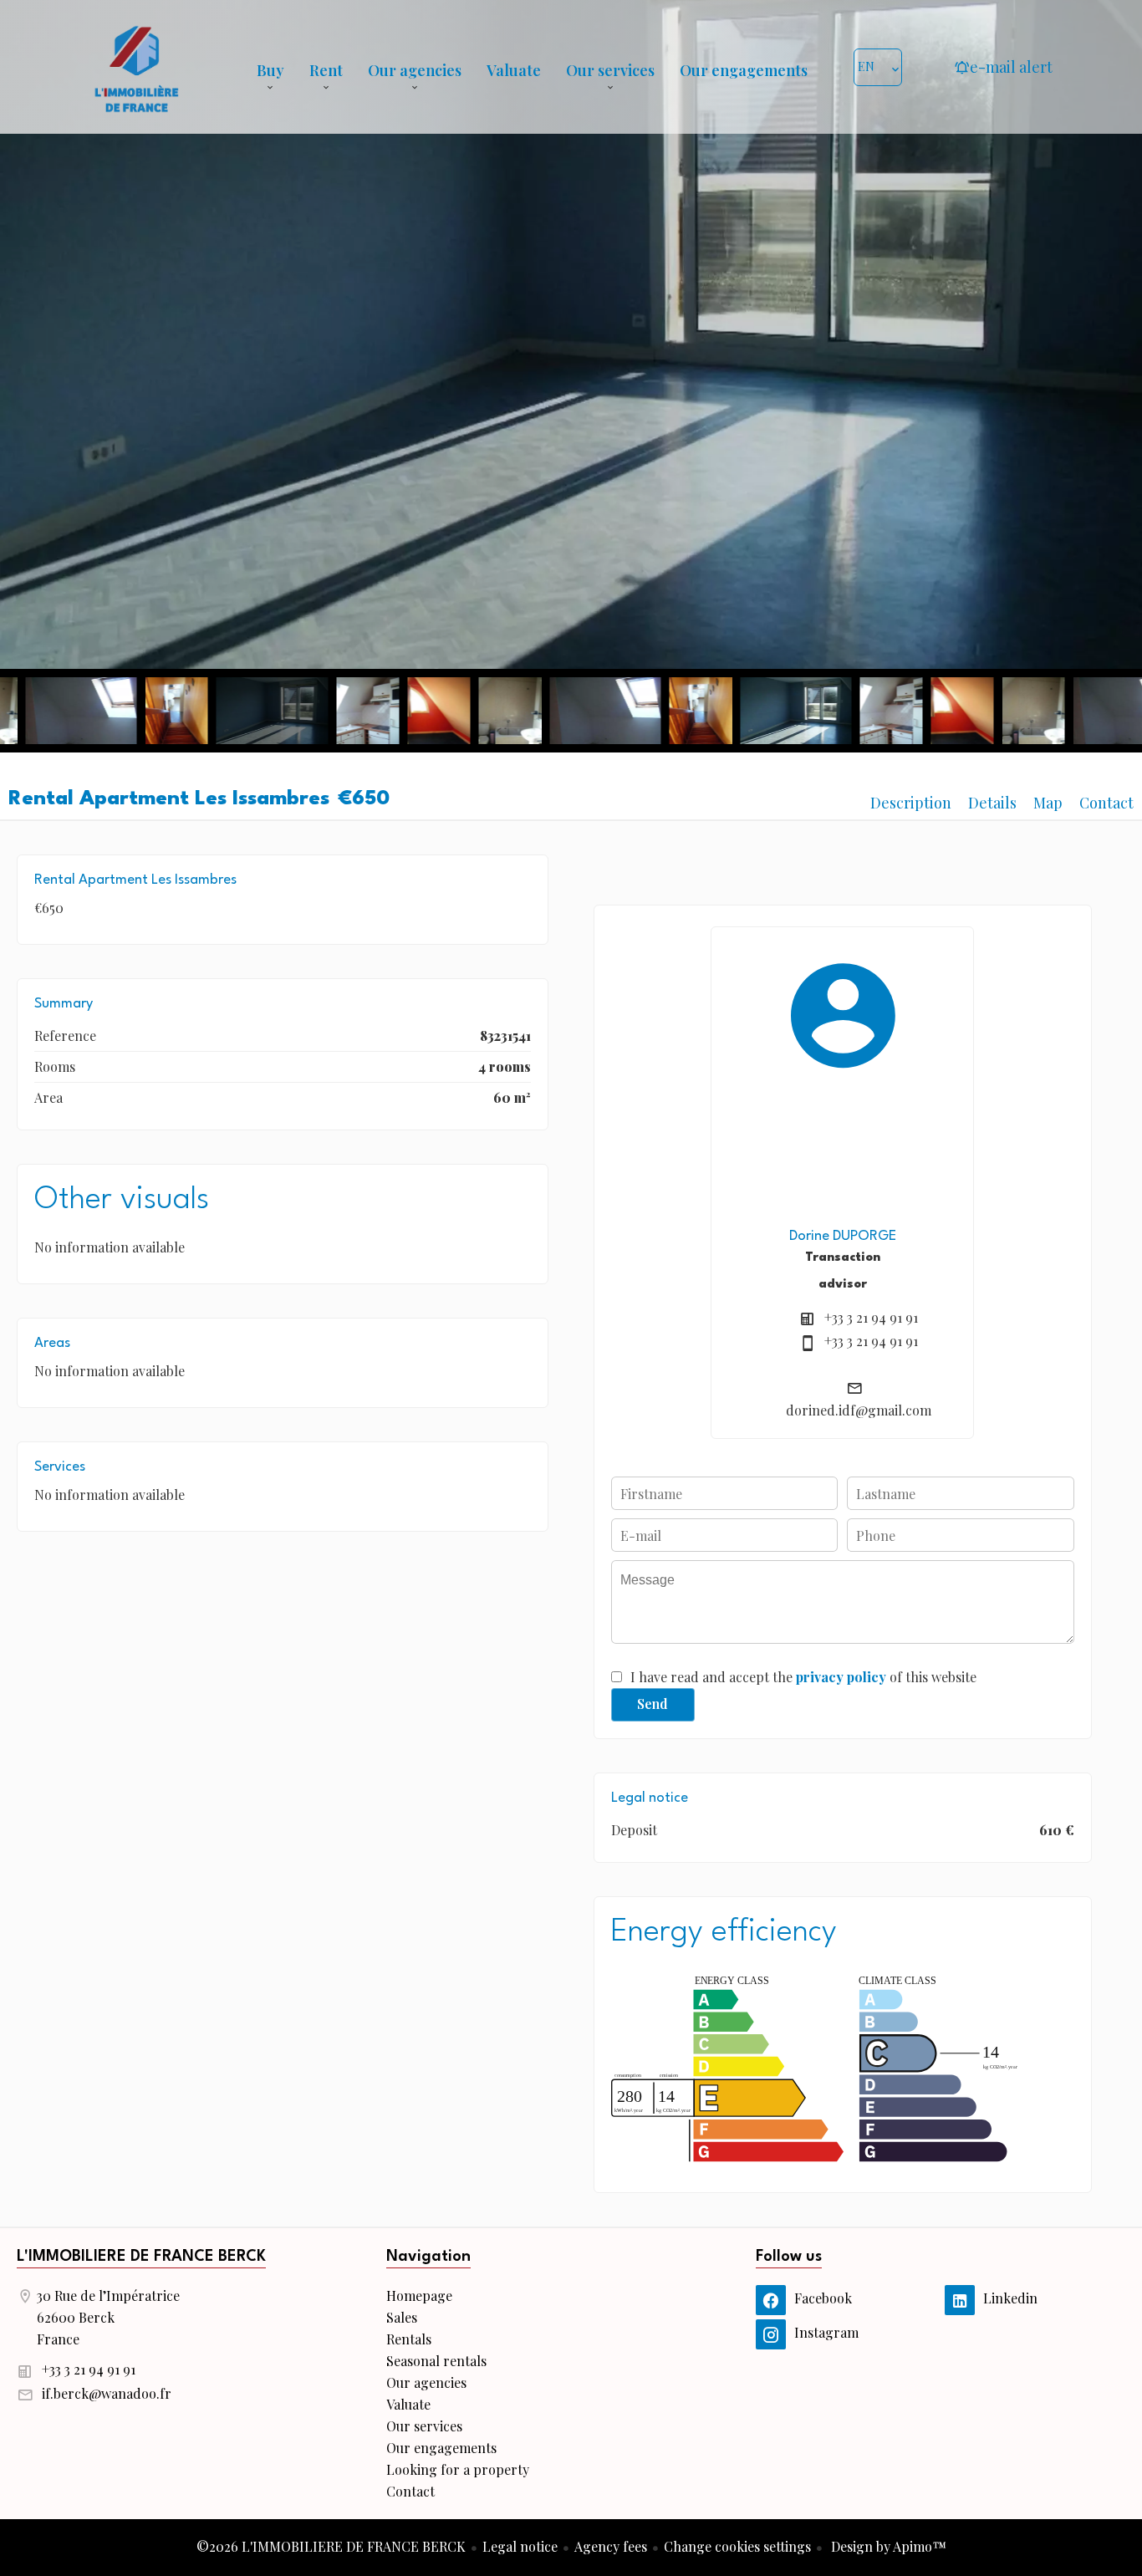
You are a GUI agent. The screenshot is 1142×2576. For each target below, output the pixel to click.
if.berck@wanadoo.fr (107, 2393)
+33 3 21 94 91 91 (871, 1317)
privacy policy (841, 1677)
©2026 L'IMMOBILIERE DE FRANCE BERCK (331, 2546)
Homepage (136, 67)
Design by (887, 2546)
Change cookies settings (737, 2546)
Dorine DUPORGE (843, 1236)
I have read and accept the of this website (803, 1677)
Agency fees (611, 2546)
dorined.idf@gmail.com (859, 1410)
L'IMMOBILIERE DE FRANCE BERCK (141, 2257)
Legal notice (520, 2546)
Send (653, 1704)
